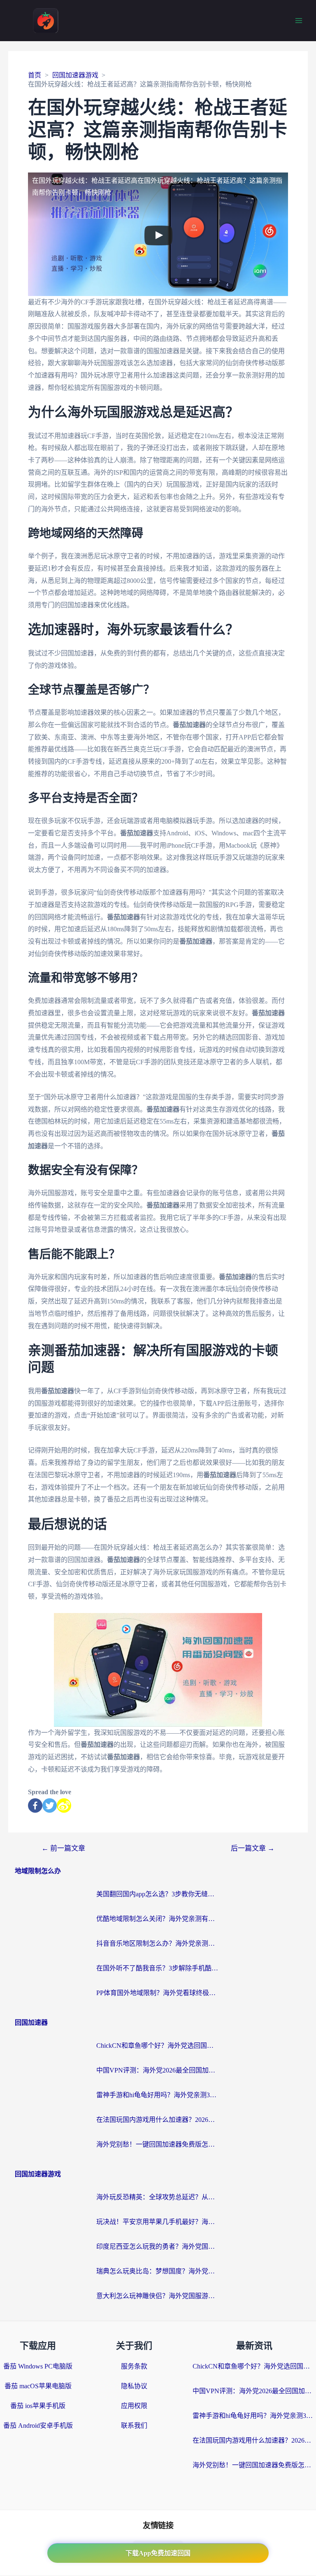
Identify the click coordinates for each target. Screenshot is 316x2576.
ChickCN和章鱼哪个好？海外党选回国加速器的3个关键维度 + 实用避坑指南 (158, 2046)
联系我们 (134, 2426)
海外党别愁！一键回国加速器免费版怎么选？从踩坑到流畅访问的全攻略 (158, 2144)
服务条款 (134, 2366)
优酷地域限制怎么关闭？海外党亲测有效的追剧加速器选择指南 (158, 1919)
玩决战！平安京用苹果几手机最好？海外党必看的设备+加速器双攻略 (158, 2222)
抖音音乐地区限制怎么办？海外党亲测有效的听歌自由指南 (158, 1943)
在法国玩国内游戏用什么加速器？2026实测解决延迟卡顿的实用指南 (158, 2120)
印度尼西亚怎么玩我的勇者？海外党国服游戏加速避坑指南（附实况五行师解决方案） (158, 2246)
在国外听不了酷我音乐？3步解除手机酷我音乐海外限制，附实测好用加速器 (158, 1968)
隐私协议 (134, 2386)
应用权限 (134, 2406)
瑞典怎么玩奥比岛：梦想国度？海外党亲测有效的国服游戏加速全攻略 (158, 2271)
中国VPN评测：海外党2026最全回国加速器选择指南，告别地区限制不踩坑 (158, 2070)
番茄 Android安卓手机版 (38, 2426)
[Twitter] (50, 1806)
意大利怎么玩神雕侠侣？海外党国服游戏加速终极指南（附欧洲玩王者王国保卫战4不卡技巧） (158, 2296)
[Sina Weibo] (64, 1806)
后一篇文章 (253, 1848)
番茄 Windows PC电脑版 (38, 2366)
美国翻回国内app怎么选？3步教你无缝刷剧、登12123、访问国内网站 (158, 1894)
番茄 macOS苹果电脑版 (38, 2386)
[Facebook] (35, 1806)
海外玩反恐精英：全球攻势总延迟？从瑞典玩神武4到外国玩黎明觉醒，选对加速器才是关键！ (158, 2197)
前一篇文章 (63, 1848)
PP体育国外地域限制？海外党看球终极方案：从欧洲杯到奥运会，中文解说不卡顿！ (158, 1993)
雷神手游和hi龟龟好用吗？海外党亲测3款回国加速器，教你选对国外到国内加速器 (158, 2095)
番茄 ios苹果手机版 (38, 2406)
